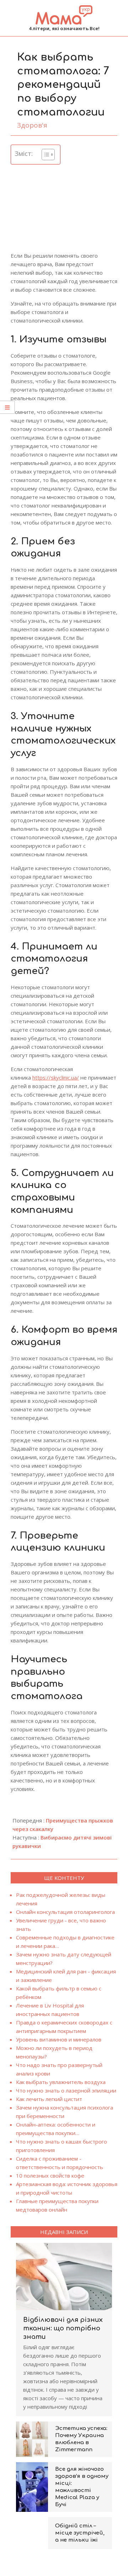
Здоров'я (32, 125)
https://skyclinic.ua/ (56, 1077)
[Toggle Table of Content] (45, 155)
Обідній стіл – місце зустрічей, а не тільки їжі (80, 2533)
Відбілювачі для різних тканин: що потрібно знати (63, 2328)
